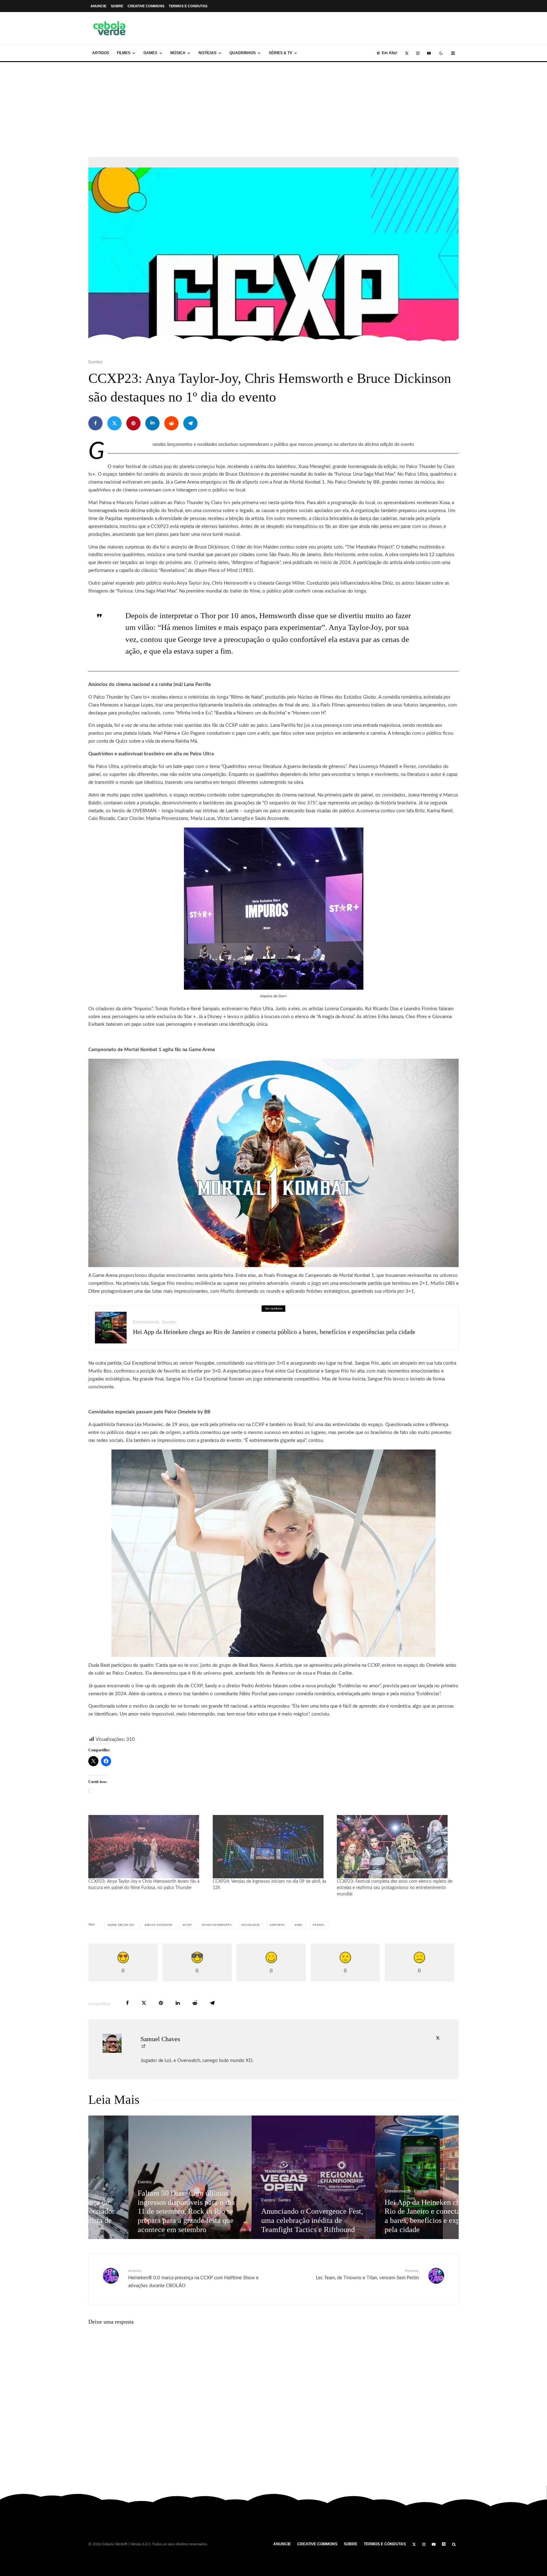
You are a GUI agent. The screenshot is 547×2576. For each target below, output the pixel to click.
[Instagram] (418, 53)
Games (150, 53)
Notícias (207, 53)
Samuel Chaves (160, 2039)
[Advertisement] (273, 110)
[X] (407, 53)
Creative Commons (146, 6)
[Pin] (133, 423)
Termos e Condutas (188, 6)
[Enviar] (171, 423)
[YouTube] (429, 53)
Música (178, 53)
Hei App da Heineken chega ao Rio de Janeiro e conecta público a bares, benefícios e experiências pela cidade (274, 1332)
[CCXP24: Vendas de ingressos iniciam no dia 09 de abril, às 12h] (272, 1847)
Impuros (278, 1925)
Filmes (124, 53)
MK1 (300, 1925)
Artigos (101, 53)
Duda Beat (251, 1925)
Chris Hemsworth (217, 1925)
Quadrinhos (243, 53)
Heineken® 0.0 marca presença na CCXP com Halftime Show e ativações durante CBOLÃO (193, 2278)
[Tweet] (114, 423)
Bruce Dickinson (160, 1925)
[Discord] (444, 2544)
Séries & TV (280, 53)
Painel (320, 1925)
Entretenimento (146, 1322)
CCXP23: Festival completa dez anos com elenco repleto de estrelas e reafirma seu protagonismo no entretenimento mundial (395, 1888)
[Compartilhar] (95, 423)
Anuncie (98, 6)
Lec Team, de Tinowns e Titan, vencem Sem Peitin (367, 2275)
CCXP (188, 1925)
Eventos (95, 362)
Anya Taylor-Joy (122, 1925)
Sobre (117, 6)
